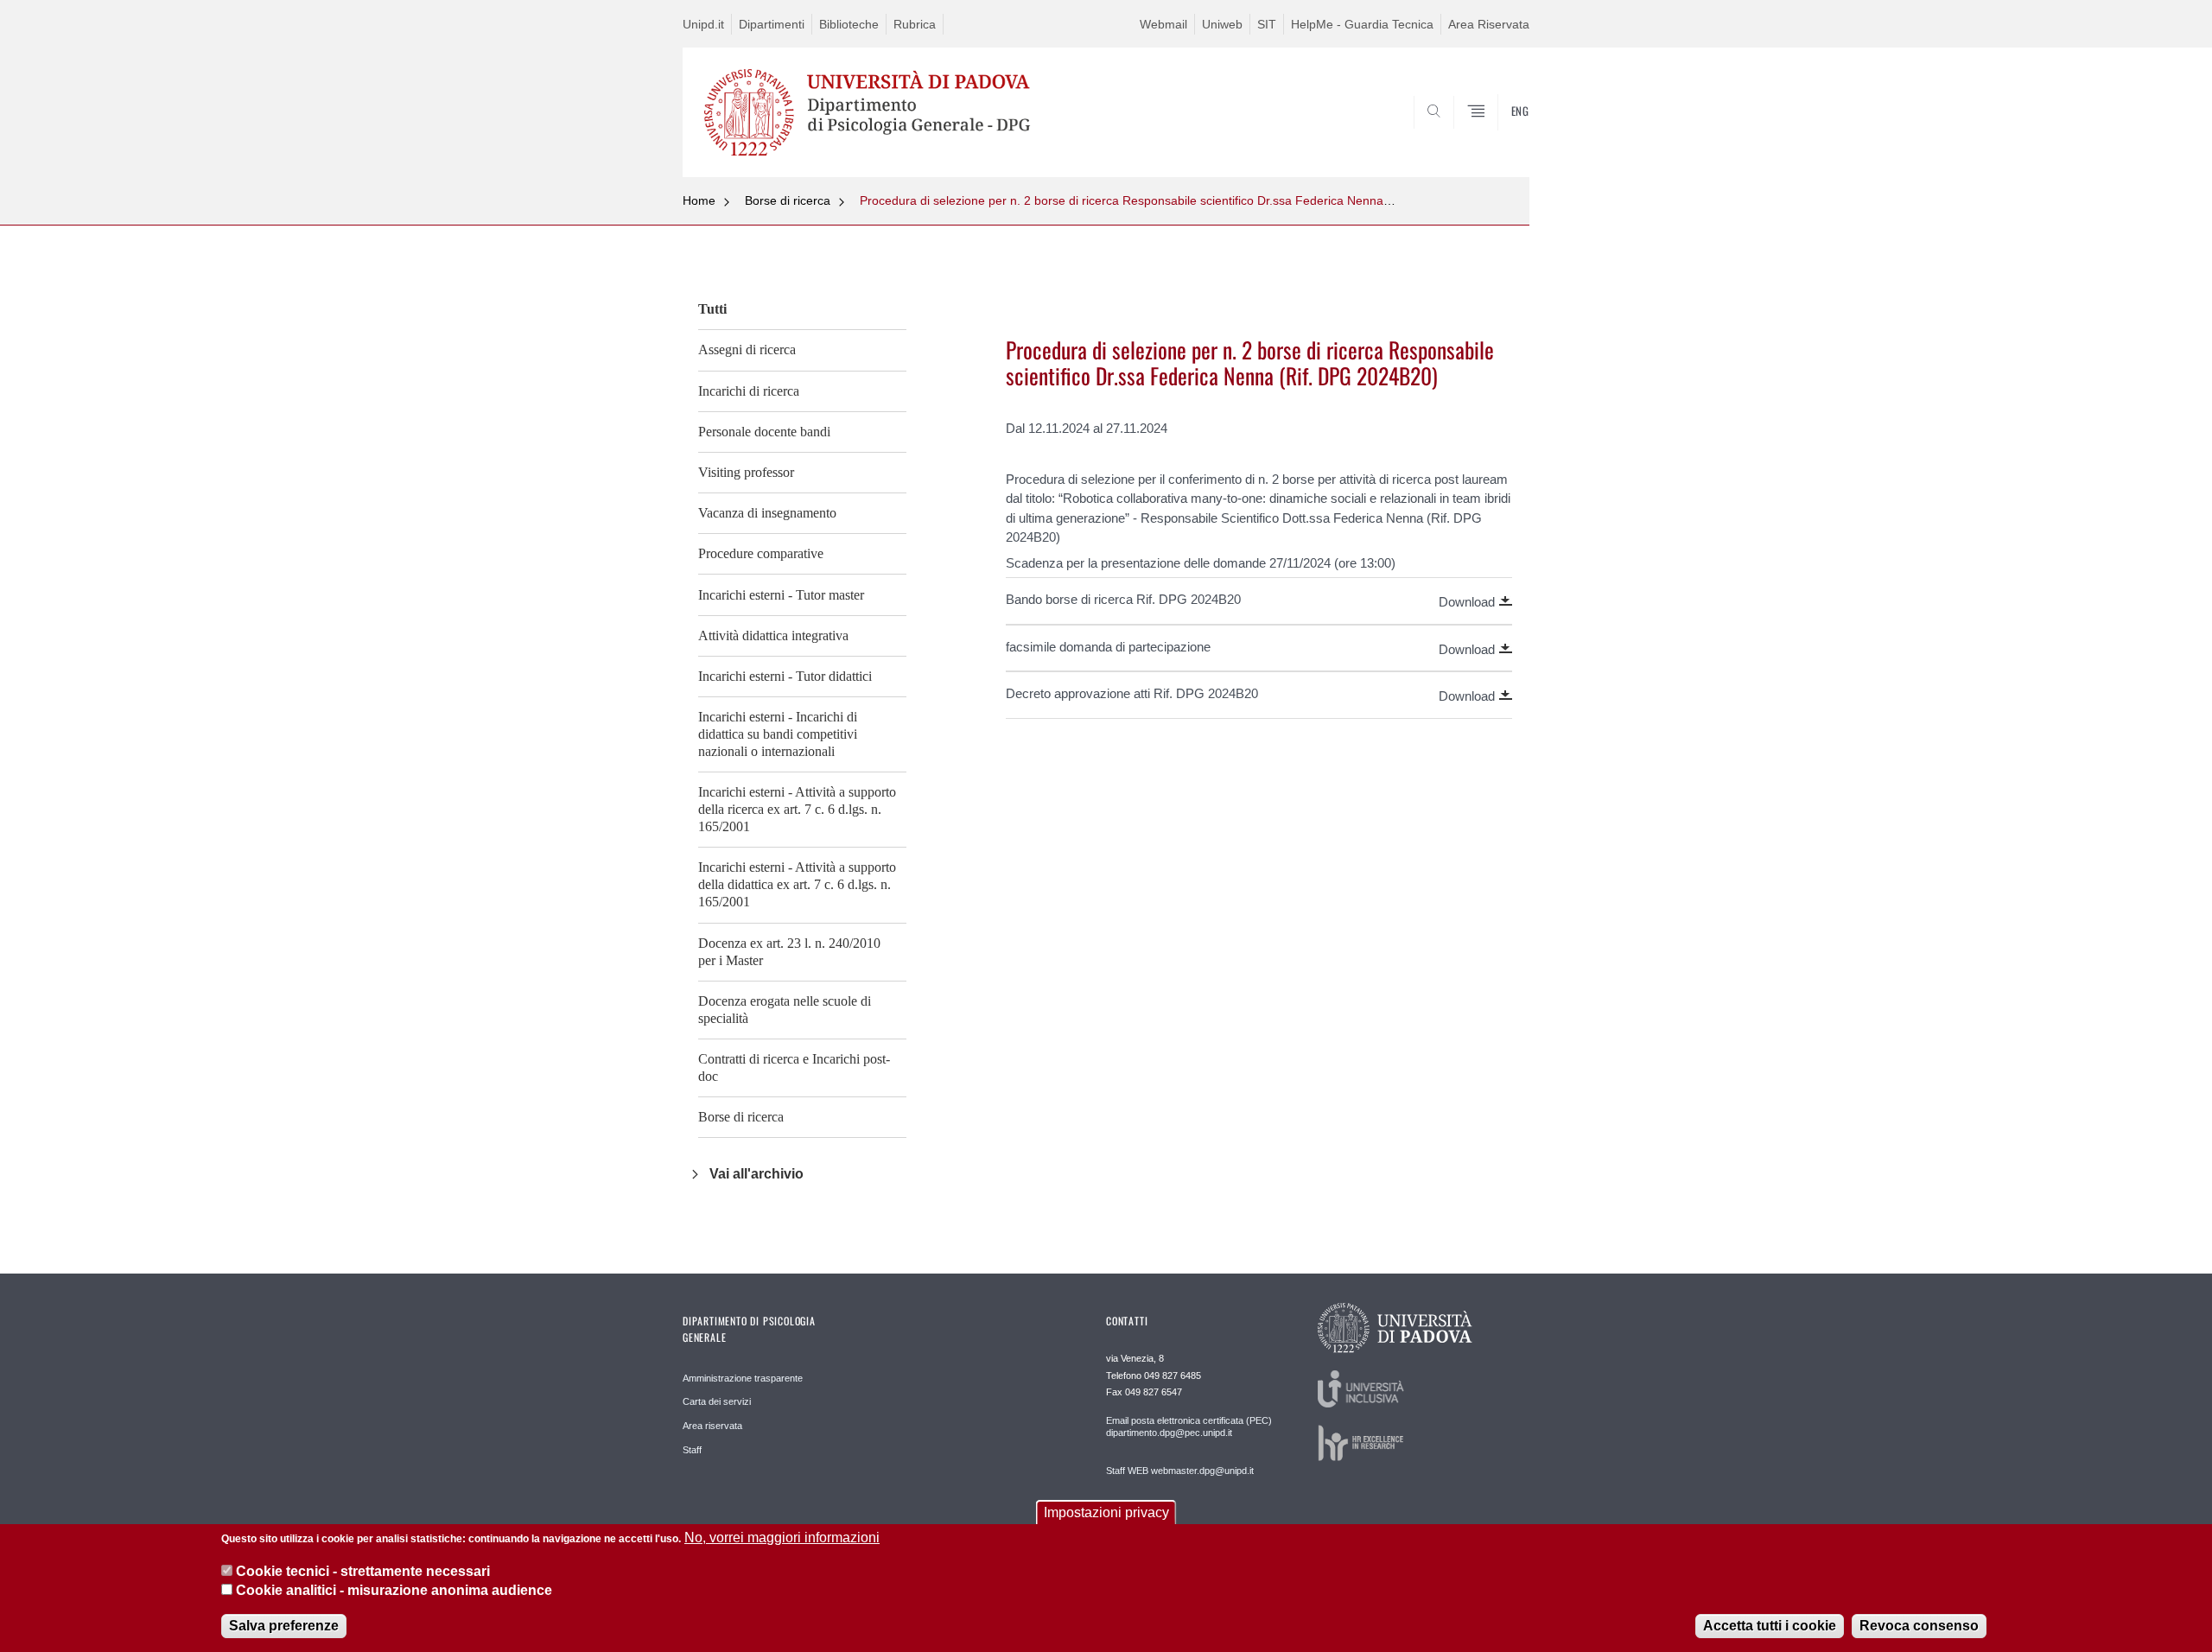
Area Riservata (1489, 24)
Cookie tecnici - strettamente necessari (363, 1570)
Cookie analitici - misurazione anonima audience (394, 1590)
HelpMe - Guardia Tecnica (1362, 24)
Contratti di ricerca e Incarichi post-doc (794, 1067)
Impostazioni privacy (1106, 1512)
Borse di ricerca (788, 200)
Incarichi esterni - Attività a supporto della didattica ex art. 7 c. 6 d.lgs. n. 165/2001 (797, 884)
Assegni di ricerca (747, 349)
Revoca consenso (1919, 1626)
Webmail (1163, 24)
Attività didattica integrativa (773, 635)
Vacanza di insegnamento (767, 513)
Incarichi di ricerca (749, 391)
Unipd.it (703, 24)
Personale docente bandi (764, 432)
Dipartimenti (772, 24)
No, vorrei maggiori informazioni (782, 1538)
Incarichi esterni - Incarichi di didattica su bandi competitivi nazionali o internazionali (778, 734)
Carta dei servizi (717, 1401)
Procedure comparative (761, 553)
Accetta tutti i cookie (1770, 1626)
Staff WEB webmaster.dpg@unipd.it (1180, 1471)
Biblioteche (849, 24)
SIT (1267, 24)
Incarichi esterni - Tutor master (781, 595)
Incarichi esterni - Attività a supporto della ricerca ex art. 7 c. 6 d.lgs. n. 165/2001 (797, 809)
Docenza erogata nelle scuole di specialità (785, 1010)
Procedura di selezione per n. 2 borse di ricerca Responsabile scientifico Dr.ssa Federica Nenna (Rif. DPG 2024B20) (1178, 200)
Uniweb (1222, 24)
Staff (692, 1450)
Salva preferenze (284, 1626)
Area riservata (712, 1426)
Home (699, 200)
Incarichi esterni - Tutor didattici (785, 676)
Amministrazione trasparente (743, 1378)
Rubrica (915, 24)
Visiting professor (746, 472)
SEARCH (1499, 136)
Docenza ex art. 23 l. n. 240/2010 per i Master (789, 952)
